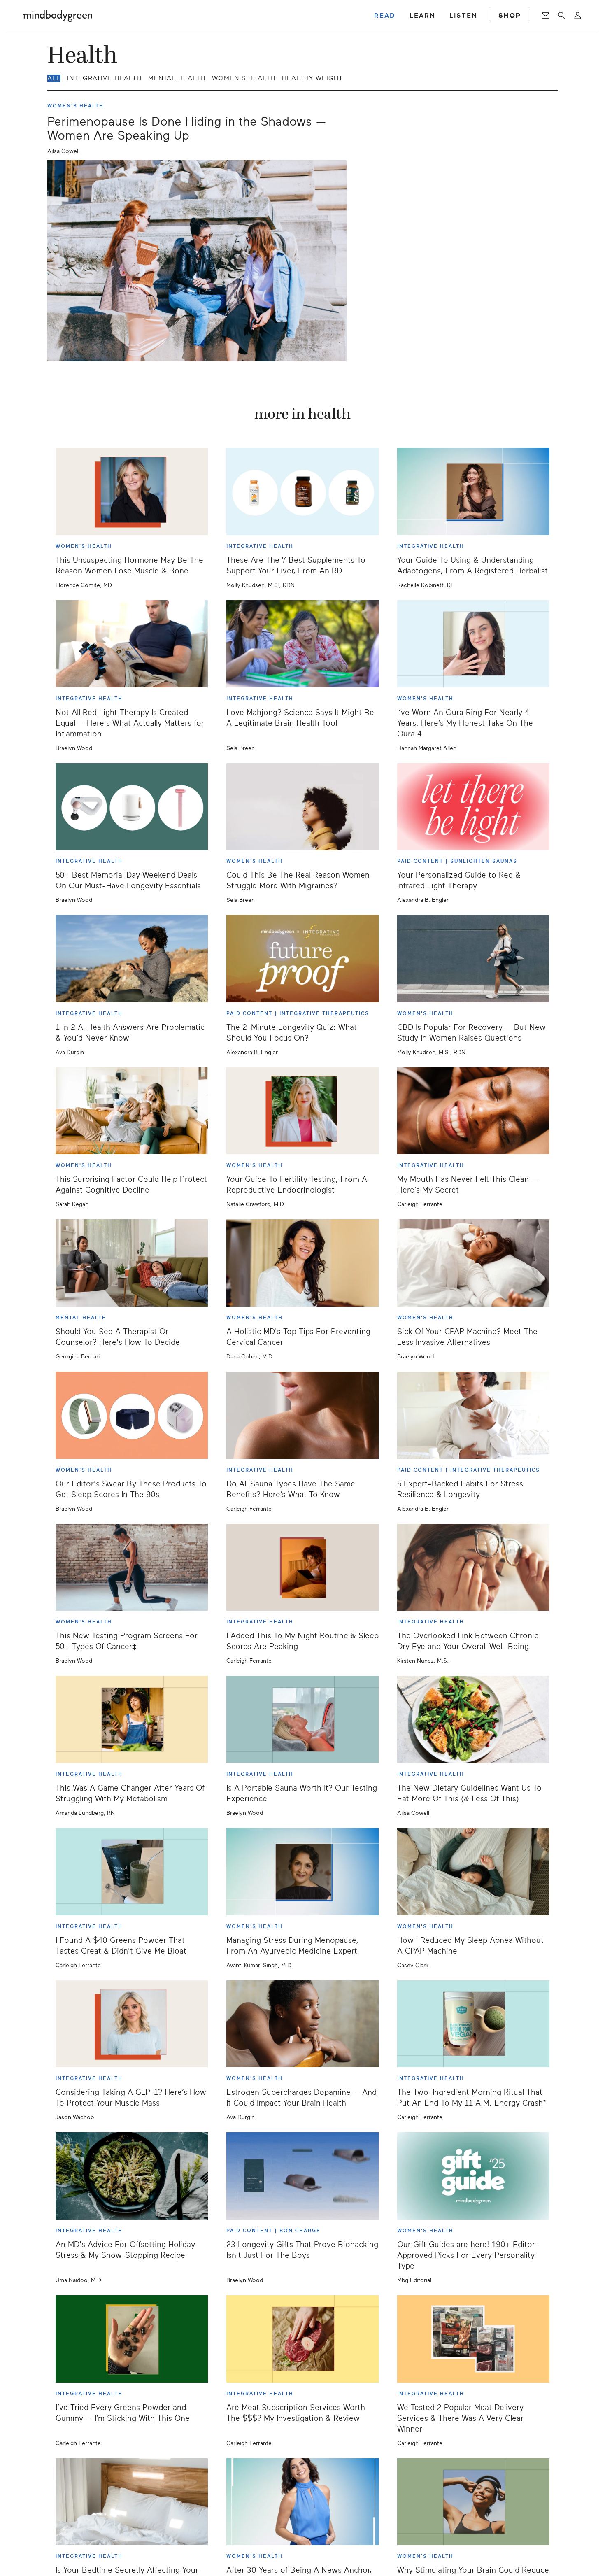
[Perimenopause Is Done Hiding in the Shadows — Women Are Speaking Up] (197, 261)
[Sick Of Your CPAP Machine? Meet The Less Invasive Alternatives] (473, 1263)
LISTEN (463, 16)
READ (385, 16)
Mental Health (177, 78)
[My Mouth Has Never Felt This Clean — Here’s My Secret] (473, 1111)
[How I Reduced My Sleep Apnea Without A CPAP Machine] (473, 1872)
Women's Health (244, 78)
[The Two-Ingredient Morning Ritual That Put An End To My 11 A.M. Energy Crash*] (473, 2024)
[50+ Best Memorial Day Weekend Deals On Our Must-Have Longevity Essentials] (132, 807)
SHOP (510, 16)
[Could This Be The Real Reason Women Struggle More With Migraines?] (302, 807)
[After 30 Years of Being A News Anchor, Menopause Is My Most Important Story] (302, 2502)
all (54, 78)
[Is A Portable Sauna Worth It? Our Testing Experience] (302, 1719)
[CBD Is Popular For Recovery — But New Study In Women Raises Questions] (473, 959)
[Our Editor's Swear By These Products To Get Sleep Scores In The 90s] (132, 1415)
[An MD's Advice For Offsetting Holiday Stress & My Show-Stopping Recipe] (132, 2176)
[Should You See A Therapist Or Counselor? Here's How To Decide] (132, 1263)
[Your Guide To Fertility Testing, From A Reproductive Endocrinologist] (302, 1111)
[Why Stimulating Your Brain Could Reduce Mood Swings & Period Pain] (473, 2502)
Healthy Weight (312, 78)
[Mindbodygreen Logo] (58, 16)
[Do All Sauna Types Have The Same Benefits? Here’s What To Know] (302, 1415)
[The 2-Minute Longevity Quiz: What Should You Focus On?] (302, 959)
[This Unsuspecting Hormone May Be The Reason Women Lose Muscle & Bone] (132, 491)
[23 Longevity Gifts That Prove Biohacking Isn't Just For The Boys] (302, 2176)
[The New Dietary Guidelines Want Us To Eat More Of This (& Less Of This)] (473, 1719)
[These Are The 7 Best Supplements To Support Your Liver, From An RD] (302, 491)
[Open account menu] (578, 16)
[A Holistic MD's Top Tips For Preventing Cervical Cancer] (302, 1263)
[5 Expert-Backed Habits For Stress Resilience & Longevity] (473, 1415)
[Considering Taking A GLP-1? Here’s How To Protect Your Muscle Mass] (132, 2024)
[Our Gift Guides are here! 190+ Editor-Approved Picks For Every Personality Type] (473, 2176)
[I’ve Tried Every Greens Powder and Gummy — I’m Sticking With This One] (132, 2339)
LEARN (422, 16)
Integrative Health (104, 78)
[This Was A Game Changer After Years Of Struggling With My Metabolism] (132, 1719)
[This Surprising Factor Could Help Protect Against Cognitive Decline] (132, 1111)
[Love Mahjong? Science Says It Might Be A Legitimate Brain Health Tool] (302, 644)
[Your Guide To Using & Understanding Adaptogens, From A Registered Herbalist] (473, 491)
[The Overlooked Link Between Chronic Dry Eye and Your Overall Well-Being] (473, 1567)
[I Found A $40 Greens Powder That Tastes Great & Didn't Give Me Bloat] (132, 1872)
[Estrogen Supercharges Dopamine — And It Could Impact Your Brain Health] (302, 2024)
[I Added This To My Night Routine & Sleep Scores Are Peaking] (302, 1567)
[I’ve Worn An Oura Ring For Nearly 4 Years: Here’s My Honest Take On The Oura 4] (473, 644)
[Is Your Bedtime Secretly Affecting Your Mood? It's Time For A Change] (132, 2502)
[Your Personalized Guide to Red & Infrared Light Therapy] (473, 807)
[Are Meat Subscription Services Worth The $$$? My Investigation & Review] (302, 2339)
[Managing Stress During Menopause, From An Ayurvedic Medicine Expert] (302, 1872)
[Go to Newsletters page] (546, 16)
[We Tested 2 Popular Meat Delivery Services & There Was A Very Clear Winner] (473, 2339)
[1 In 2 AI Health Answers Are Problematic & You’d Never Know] (132, 959)
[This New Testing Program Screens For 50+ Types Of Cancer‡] (132, 1567)
